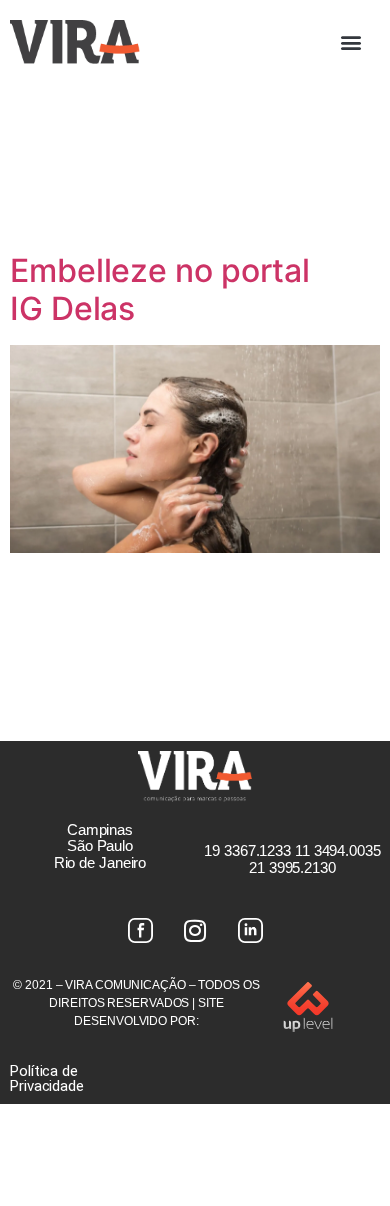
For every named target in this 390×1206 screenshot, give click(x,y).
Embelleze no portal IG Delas (160, 289)
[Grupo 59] (250, 931)
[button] (351, 41)
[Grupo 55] (140, 931)
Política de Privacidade (47, 1078)
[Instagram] (195, 931)
